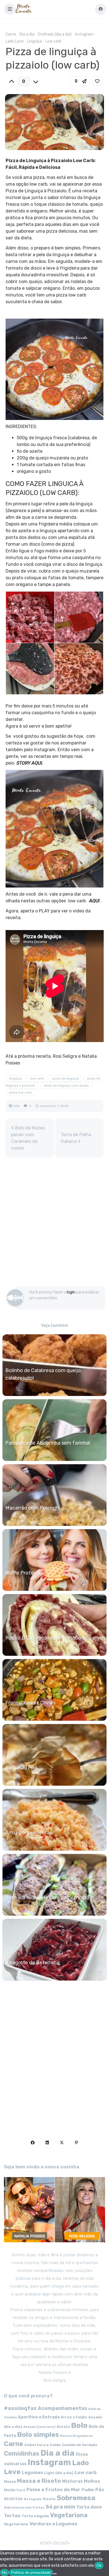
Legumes (32, 2473)
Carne (11, 34)
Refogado (33, 2499)
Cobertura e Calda (42, 2445)
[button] (10, 9)
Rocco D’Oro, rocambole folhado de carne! (54, 1638)
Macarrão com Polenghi (33, 1508)
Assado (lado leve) (39, 2427)
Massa (10, 2481)
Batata (63, 2427)
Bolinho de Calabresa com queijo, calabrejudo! (44, 1374)
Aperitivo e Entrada (39, 2417)
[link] (97, 81)
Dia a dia (27, 34)
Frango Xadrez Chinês (30, 1703)
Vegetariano (16, 2524)
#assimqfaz (20, 2408)
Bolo (79, 2425)
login (71, 1292)
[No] (55, 2574)
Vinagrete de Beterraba (32, 1963)
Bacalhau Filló (21, 1768)
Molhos (92, 2481)
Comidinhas (22, 2454)
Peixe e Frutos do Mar (54, 2489)
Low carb (53, 41)
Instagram (84, 34)
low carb (37, 1078)
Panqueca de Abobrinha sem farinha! (48, 1443)
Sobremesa (76, 2498)
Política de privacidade (31, 2572)
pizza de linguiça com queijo (66, 1085)
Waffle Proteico (23, 1573)
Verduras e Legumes (54, 2524)
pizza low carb (21, 1092)
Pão (100, 2490)
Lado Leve (15, 41)
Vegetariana (69, 2515)
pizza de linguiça (66, 1078)
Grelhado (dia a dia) (55, 34)
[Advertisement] (54, 1225)
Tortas (12, 2516)
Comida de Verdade (80, 2445)
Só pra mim (60, 2507)
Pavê (21, 2490)
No (4, 2572)
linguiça (16, 1078)
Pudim (88, 2490)
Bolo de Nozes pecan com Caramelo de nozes (28, 1138)
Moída (10, 2490)
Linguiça (35, 41)
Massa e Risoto (39, 2481)
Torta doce (89, 2507)
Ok (99, 2565)
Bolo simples (38, 2435)
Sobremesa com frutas (24, 2507)
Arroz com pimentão (29, 1833)
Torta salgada (35, 2516)
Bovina (66, 2436)
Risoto (49, 2499)
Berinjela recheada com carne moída (47, 1898)
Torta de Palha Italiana (76, 1138)
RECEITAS (13, 2499)
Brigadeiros (83, 2436)
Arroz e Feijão (74, 2417)
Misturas (72, 2481)
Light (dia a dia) (59, 2473)
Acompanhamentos (62, 2408)
